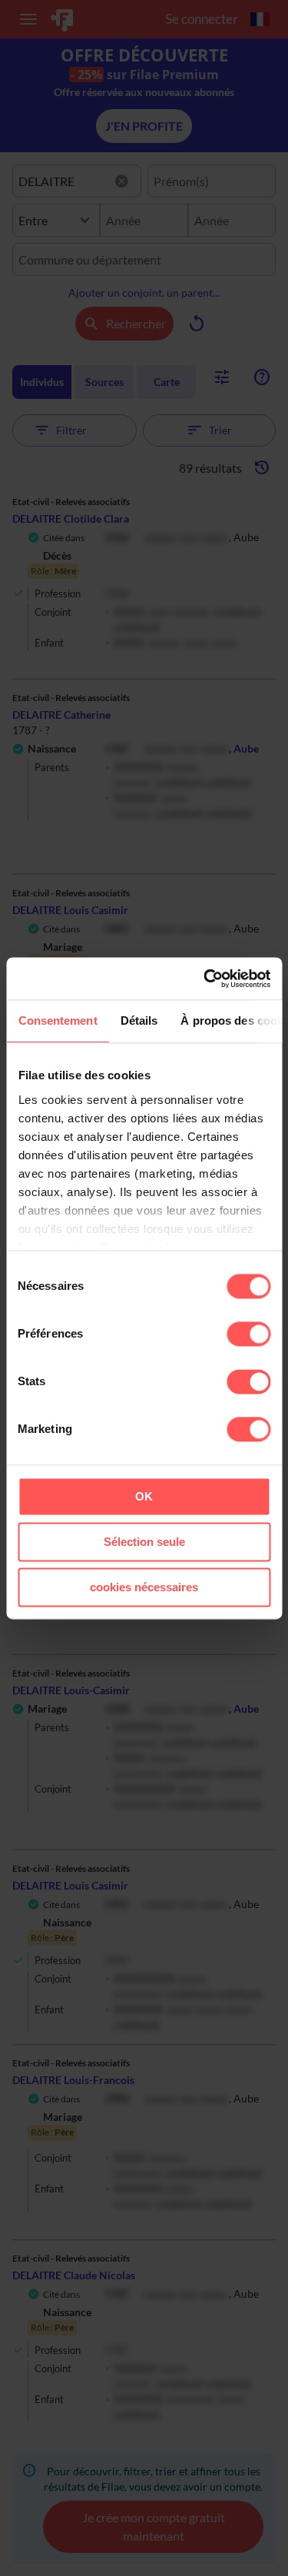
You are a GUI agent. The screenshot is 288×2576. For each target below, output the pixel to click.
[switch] (248, 1334)
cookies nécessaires (144, 1587)
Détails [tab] (139, 1020)
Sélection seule (144, 1542)
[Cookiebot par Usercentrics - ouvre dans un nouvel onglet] (205, 979)
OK (144, 1496)
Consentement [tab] (57, 1020)
